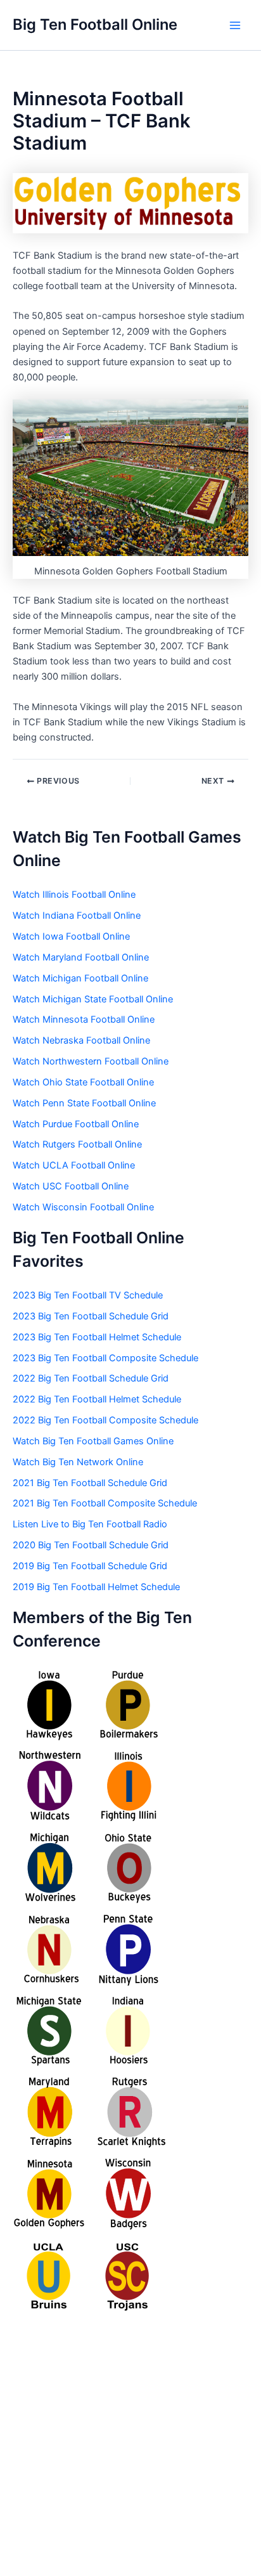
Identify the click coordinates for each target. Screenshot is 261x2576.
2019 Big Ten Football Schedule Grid (90, 1566)
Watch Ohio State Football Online (83, 1082)
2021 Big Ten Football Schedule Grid (90, 1483)
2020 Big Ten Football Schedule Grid (91, 1545)
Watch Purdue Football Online (76, 1124)
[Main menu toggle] (235, 25)
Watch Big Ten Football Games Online (93, 1441)
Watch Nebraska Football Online (81, 1040)
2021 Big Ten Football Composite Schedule (105, 1503)
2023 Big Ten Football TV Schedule (88, 1295)
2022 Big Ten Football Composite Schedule (105, 1420)
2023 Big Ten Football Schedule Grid (91, 1316)
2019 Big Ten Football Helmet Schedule (96, 1587)
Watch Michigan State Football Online (93, 999)
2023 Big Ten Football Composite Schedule (105, 1358)
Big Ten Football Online (95, 24)
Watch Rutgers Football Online (77, 1144)
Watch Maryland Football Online (81, 957)
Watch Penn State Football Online (84, 1103)
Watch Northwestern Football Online (91, 1061)
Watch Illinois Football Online (74, 895)
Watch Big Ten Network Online (78, 1462)
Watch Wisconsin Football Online (83, 1207)
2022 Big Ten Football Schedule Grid (91, 1378)
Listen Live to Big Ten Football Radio (90, 1524)
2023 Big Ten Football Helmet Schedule (97, 1337)
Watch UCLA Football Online (74, 1165)
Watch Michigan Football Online (80, 978)
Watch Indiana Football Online (77, 916)
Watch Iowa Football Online (71, 936)
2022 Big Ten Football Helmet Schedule (97, 1399)
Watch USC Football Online (71, 1186)
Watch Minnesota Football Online (84, 1019)
